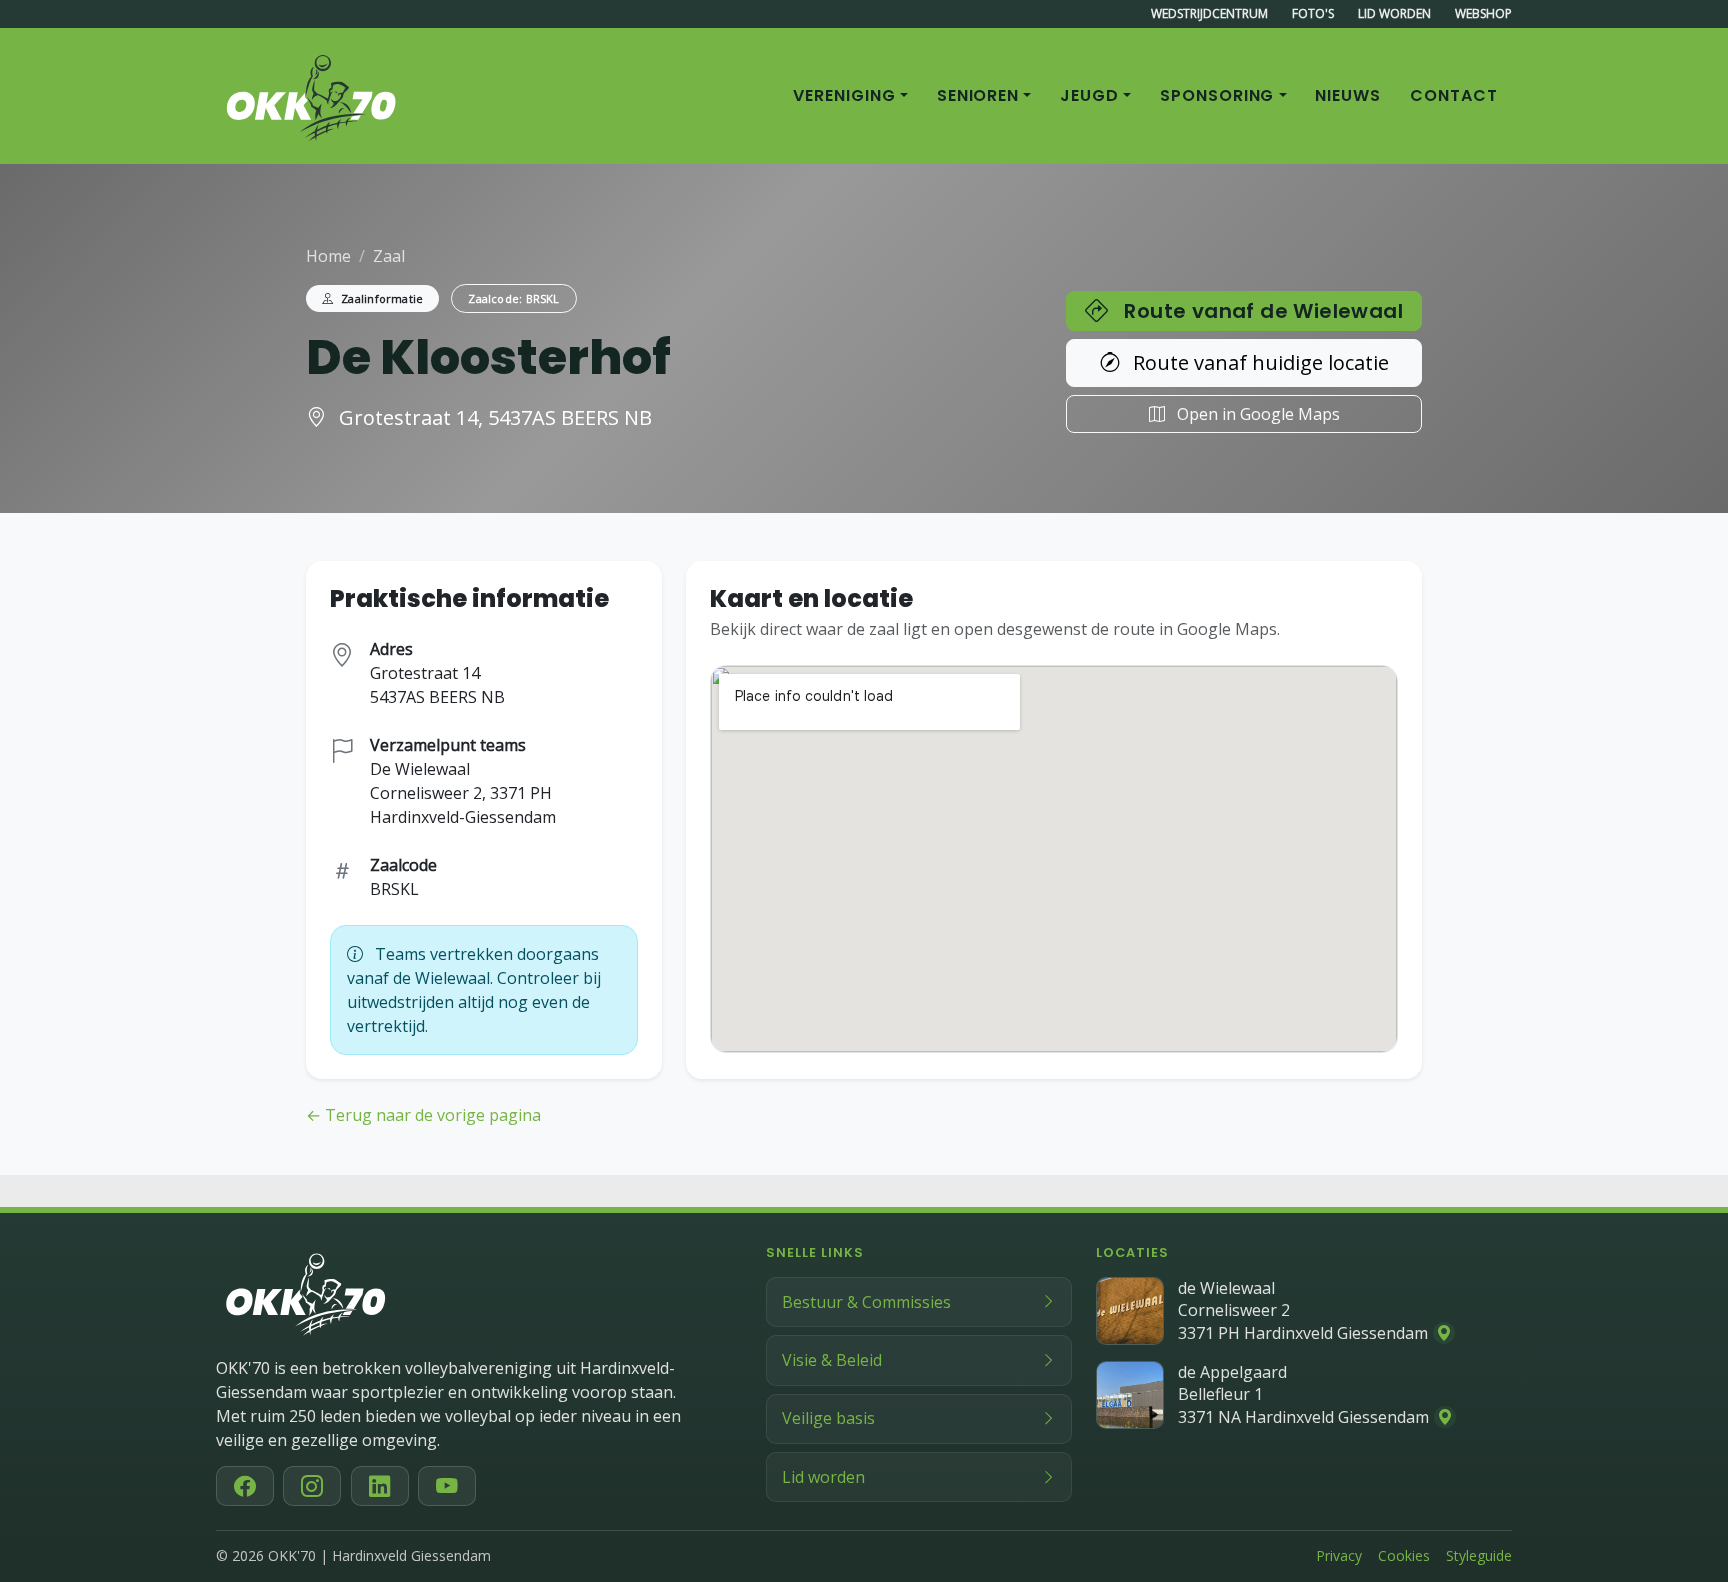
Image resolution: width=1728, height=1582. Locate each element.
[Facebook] (245, 1486)
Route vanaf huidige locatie (1258, 362)
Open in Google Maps (1256, 414)
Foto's (1313, 14)
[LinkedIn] (380, 1486)
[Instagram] (312, 1486)
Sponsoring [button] (1217, 95)
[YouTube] (447, 1486)
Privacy (1339, 1555)
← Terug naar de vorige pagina (423, 1115)
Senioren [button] (978, 95)
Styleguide (1479, 1555)
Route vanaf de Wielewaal (1263, 311)
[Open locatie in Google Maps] (1444, 1333)
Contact (1454, 95)
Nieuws (1348, 95)
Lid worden (1394, 14)
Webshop (1483, 14)
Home (328, 256)
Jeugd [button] (1089, 95)
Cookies (1404, 1555)
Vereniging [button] (844, 95)
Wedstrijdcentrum (1209, 14)
